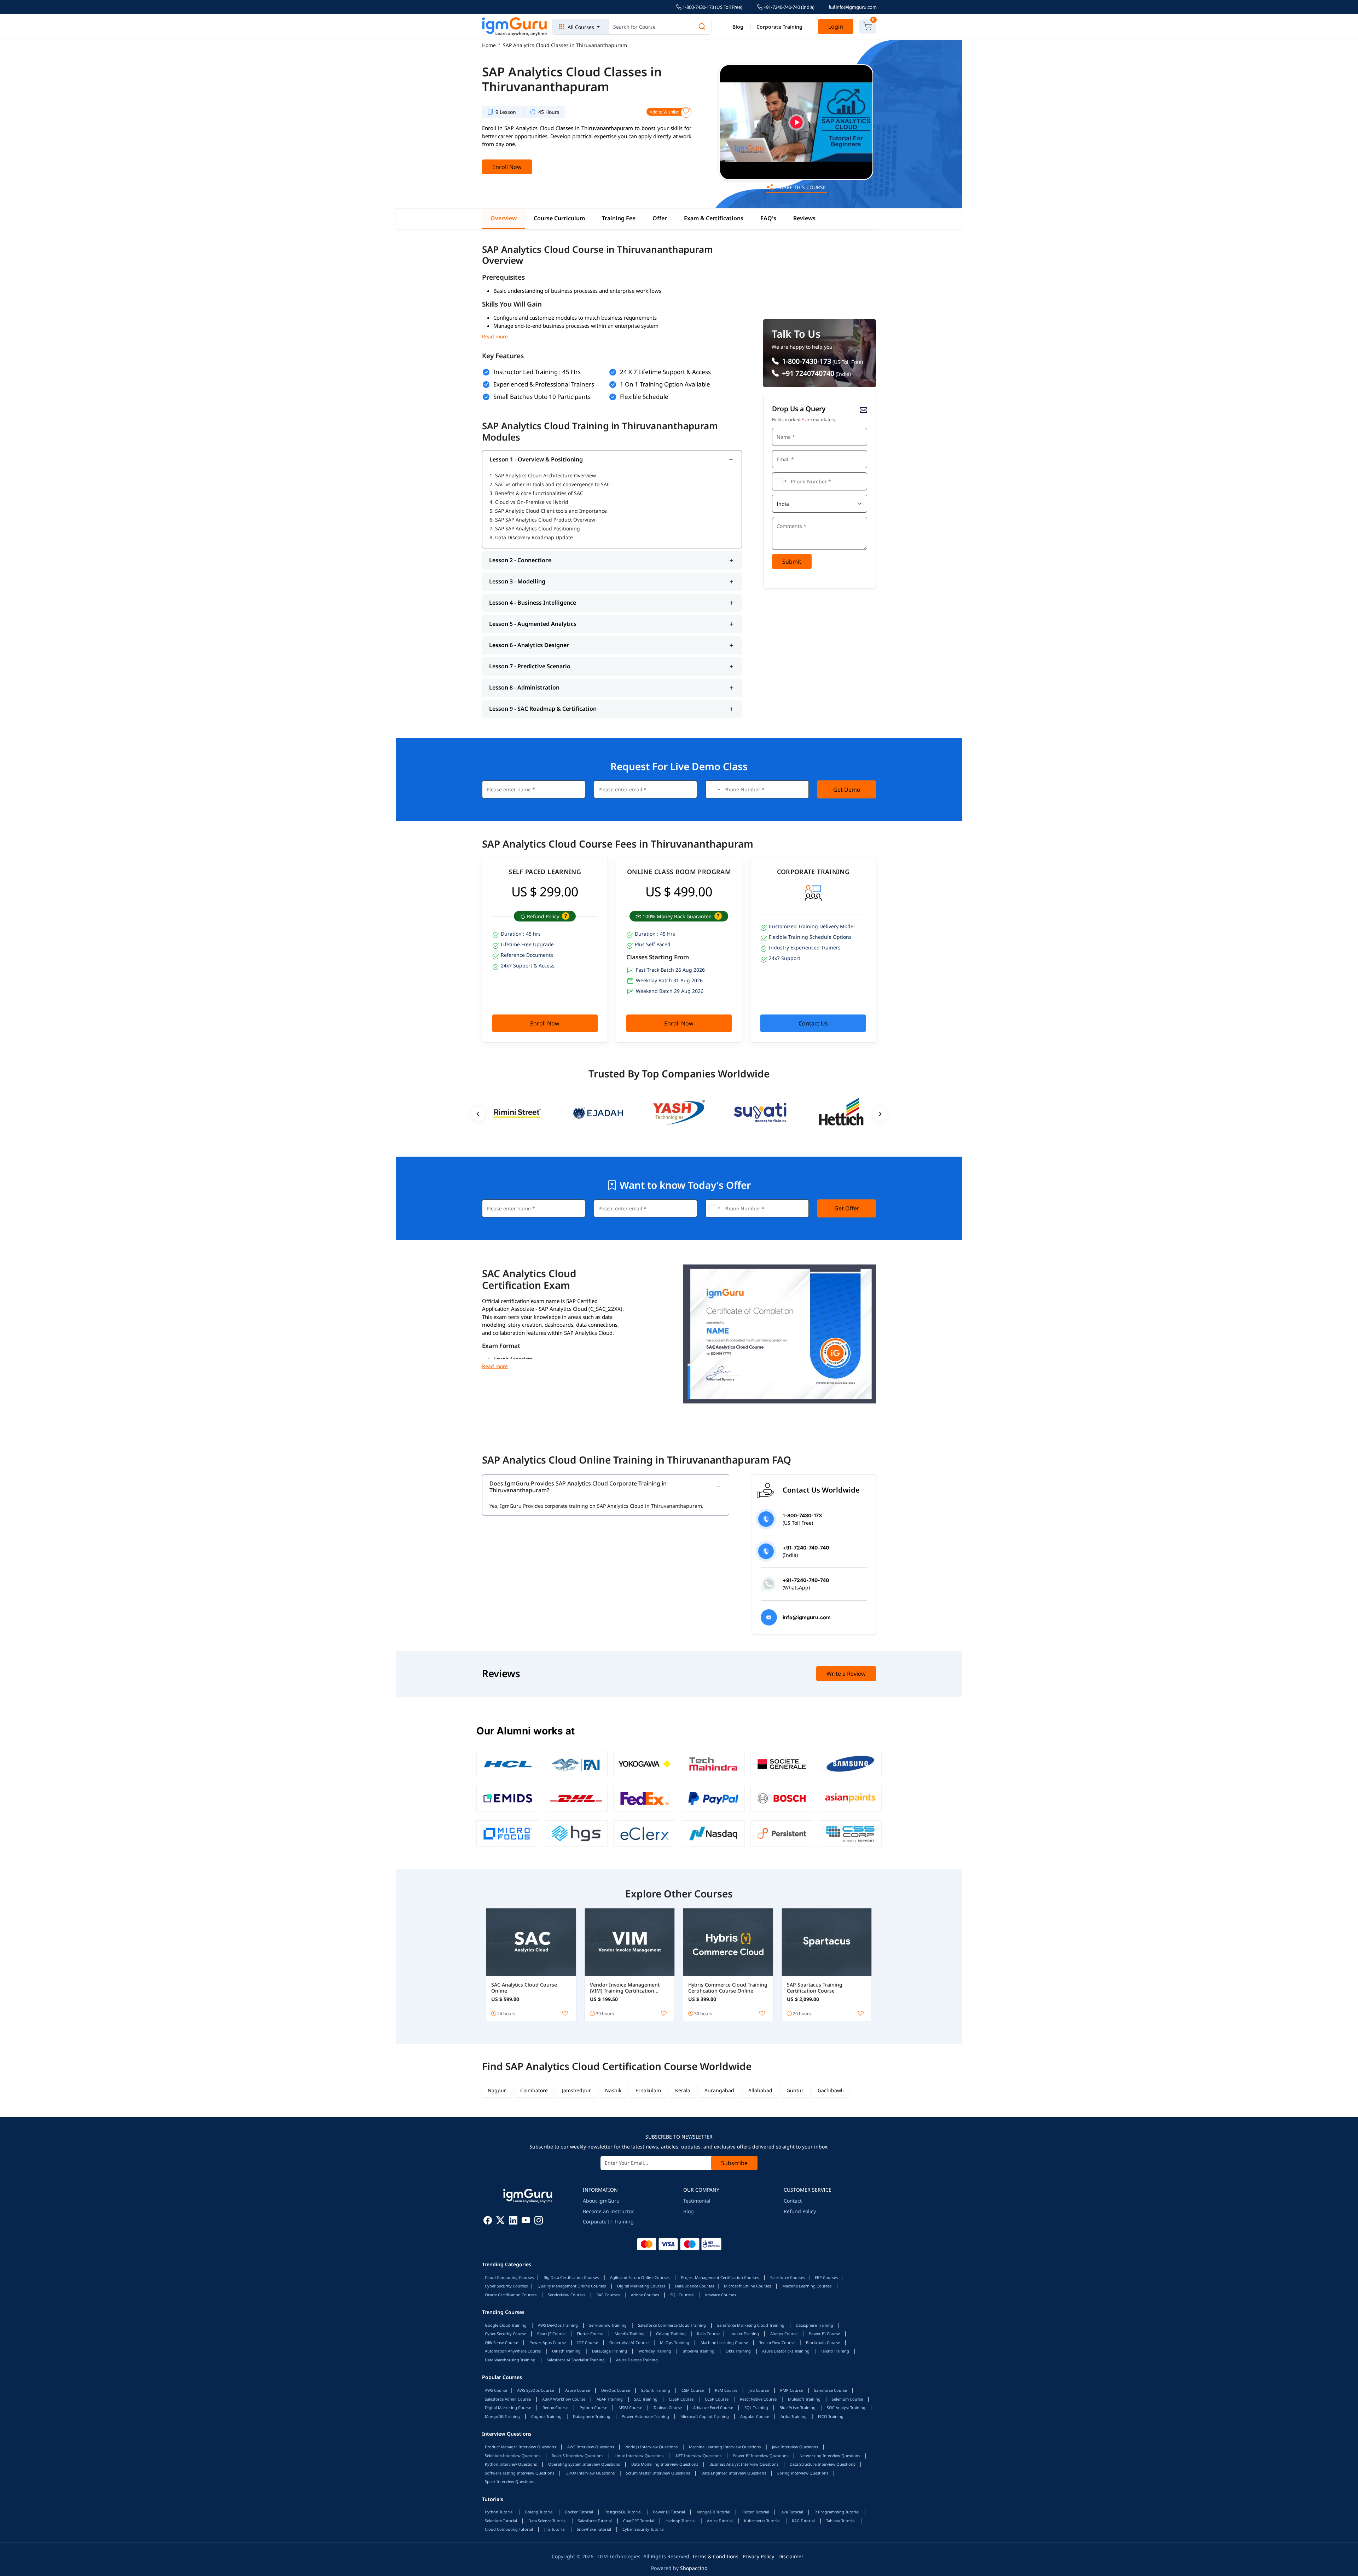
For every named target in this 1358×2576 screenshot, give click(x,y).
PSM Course (726, 2390)
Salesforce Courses (788, 2277)
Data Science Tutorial (547, 2521)
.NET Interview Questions (698, 2456)
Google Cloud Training (506, 2325)
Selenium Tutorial (501, 2521)
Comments (786, 516)
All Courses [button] (581, 27)
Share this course (801, 187)
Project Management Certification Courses (720, 2277)
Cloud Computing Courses (509, 2277)
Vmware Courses (720, 2295)
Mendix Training (630, 2334)
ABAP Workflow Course (564, 2399)
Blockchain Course (823, 2342)
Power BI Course (824, 2334)
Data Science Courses (695, 2286)
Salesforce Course (831, 2390)
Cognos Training (546, 2416)
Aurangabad (719, 2090)
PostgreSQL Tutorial (623, 2512)
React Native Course (758, 2399)
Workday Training (655, 2351)
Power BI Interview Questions (761, 2456)
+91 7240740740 (807, 373)
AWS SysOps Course (535, 2390)
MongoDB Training (502, 2416)
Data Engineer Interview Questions (734, 2473)
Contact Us (813, 1023)
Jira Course (759, 2390)
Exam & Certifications (714, 219)
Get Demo (847, 790)
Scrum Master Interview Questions (658, 2473)
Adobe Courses (645, 2295)
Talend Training (835, 2351)
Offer (660, 219)
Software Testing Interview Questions (520, 2473)
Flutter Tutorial (755, 2512)
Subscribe (734, 2163)
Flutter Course (590, 2334)
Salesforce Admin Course (508, 2399)
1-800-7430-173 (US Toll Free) (712, 7)
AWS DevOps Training (558, 2325)
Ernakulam (648, 2090)
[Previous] (478, 1114)
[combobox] (780, 481)
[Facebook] (488, 2222)
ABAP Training (610, 2399)
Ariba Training (794, 2416)
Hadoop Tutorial (681, 2521)
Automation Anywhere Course (513, 2351)
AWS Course (496, 2390)
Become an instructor (608, 2211)
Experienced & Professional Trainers (544, 384)
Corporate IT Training (608, 2222)
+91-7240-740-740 (788, 7)
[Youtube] (526, 2222)
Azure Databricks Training (786, 2351)
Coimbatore (534, 2090)
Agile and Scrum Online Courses (640, 2277)
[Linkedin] (513, 2222)
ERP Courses (826, 2277)
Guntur (795, 2090)
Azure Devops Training (637, 2360)
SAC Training (646, 2399)
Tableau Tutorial (841, 2521)
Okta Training (738, 2351)
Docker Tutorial (579, 2512)
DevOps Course (616, 2390)
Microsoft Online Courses (747, 2286)
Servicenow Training (608, 2325)
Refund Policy (800, 2211)
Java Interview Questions (795, 2447)
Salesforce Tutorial (595, 2521)
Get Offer (847, 1208)
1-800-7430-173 (806, 361)
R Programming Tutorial (837, 2512)
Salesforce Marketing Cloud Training (751, 2325)
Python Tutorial (499, 2512)
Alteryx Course (784, 2334)
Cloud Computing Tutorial (509, 2529)
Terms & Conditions (715, 2556)
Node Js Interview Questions (651, 2447)
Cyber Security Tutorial (643, 2529)
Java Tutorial (792, 2512)
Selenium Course (847, 2399)
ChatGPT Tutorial (639, 2521)
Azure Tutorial (720, 2521)
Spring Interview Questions (803, 2473)
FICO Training (831, 2416)
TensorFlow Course (777, 2342)
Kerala (683, 2090)
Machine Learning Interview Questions (725, 2447)
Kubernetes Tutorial (762, 2521)
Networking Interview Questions (830, 2456)
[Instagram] (539, 2222)
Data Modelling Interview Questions (665, 2464)
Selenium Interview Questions (513, 2456)
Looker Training (744, 2334)
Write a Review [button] (846, 1674)
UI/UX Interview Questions (590, 2473)
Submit (792, 562)
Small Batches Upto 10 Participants (542, 397)
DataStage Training (610, 2351)
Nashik (613, 2090)
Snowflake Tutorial (594, 2529)
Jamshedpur (576, 2090)
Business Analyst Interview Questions (744, 2464)
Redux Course (555, 2408)
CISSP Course (681, 2399)
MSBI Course (630, 2408)
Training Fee (619, 219)
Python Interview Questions (511, 2464)
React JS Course (551, 2334)
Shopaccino (694, 2568)
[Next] (880, 1114)
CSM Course (693, 2390)
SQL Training (756, 2408)
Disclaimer (791, 2556)
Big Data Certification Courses (571, 2277)
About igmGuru (601, 2201)
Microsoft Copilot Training (705, 2416)
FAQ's (768, 219)
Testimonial (697, 2201)
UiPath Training (566, 2351)
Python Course (593, 2408)
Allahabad (760, 2090)
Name (781, 427)
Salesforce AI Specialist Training (576, 2360)
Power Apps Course (548, 2342)
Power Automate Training (645, 2416)
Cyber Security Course (505, 2334)
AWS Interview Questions (591, 2447)
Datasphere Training (814, 2325)
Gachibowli (831, 2090)
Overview (504, 219)
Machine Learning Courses (807, 2286)
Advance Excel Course (713, 2408)
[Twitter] (500, 2222)
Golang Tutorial (539, 2512)
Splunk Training (656, 2390)
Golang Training (671, 2334)
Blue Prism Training (797, 2408)
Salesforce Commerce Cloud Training (672, 2325)
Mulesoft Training (804, 2399)
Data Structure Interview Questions (822, 2464)
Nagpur (497, 2090)
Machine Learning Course (724, 2342)
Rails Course (708, 2334)
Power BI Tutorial (669, 2512)
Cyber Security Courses (506, 2286)
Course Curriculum (559, 219)
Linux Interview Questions (639, 2456)
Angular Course (755, 2416)
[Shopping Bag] (867, 27)
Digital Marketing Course (508, 2408)
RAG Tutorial (803, 2521)
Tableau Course (668, 2408)
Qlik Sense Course (501, 2342)
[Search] (702, 27)
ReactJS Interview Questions (578, 2456)
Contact (793, 2201)
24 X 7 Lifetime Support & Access (665, 372)
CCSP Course (717, 2399)
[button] (565, 916)
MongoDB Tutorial (713, 2512)
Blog (738, 27)
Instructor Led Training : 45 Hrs (537, 372)
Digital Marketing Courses (641, 2286)
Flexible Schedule (644, 397)
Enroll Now (507, 167)
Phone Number (790, 472)
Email (781, 449)
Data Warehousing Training (510, 2360)
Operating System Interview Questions (584, 2464)
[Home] (515, 27)
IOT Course (588, 2342)
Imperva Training (698, 2351)
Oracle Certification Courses (511, 2295)
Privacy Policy (758, 2556)
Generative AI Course (629, 2342)
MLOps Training (675, 2342)
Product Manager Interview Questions (520, 2447)
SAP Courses (608, 2295)
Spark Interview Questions (509, 2481)
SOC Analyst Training (846, 2408)
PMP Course (791, 2390)
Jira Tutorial (555, 2529)
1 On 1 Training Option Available (665, 384)
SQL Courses (682, 2295)
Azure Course (578, 2390)
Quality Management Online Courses (572, 2286)
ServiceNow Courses (567, 2295)
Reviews (804, 219)
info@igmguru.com (856, 7)
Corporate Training (779, 27)
